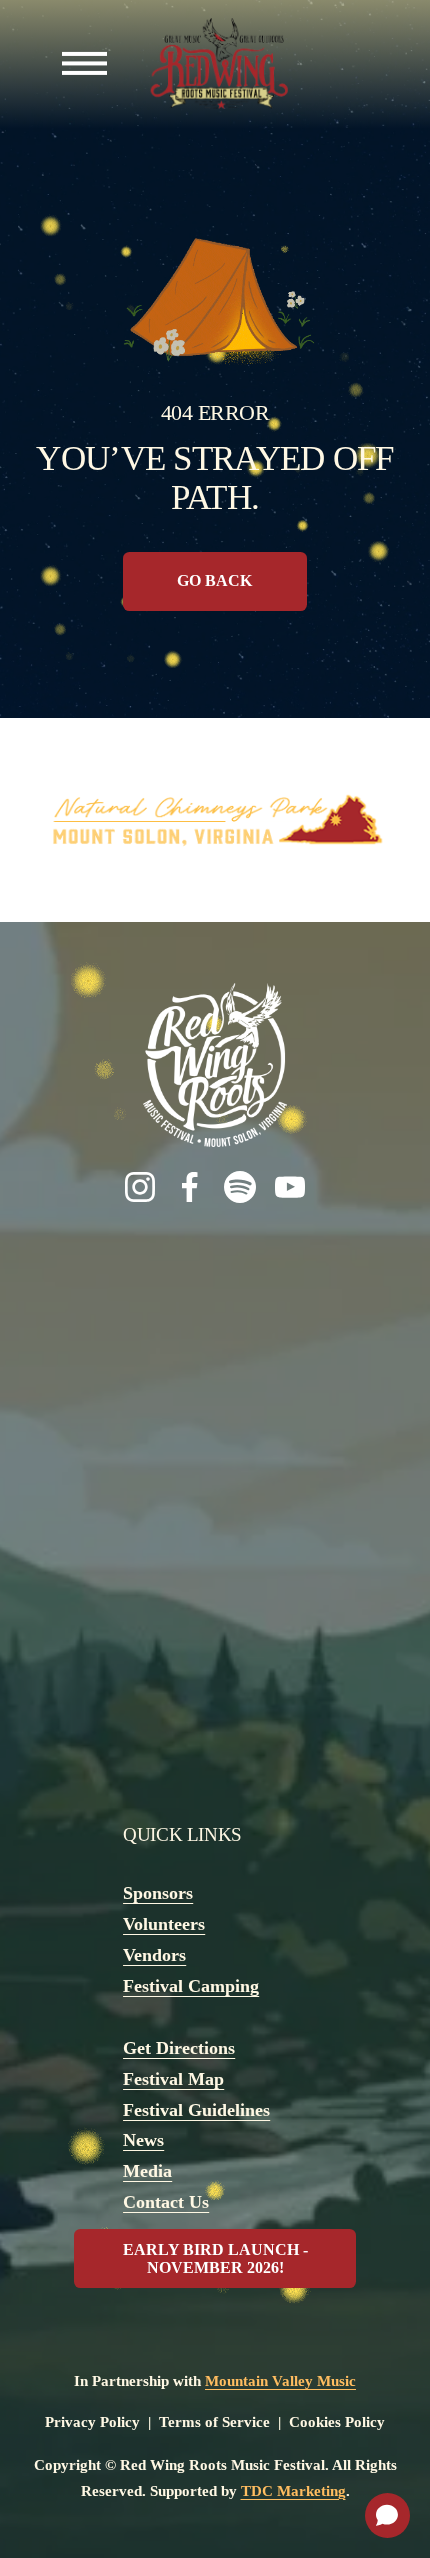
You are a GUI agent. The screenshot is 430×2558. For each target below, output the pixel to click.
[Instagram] (140, 1187)
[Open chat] (387, 2515)
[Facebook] (190, 1187)
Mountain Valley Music (280, 2381)
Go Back (214, 580)
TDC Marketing (293, 2490)
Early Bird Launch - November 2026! (215, 2258)
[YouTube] (290, 1187)
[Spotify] (240, 1187)
